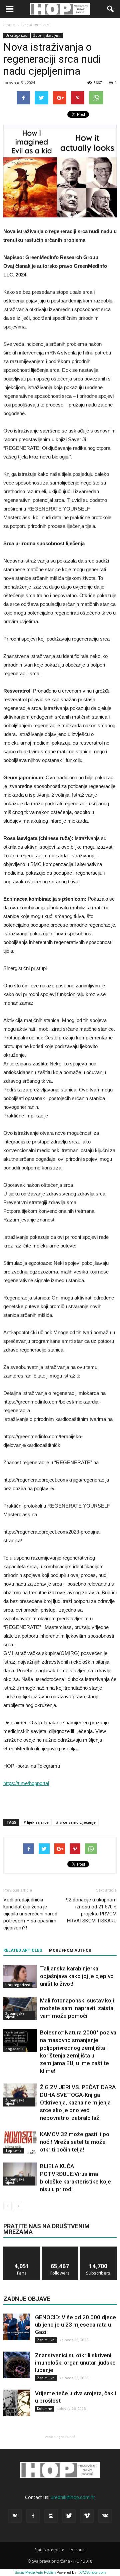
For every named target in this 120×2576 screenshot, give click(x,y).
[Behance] (15, 2516)
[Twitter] (69, 2516)
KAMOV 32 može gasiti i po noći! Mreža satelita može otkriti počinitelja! (75, 2142)
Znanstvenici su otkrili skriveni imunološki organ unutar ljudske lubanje (75, 2363)
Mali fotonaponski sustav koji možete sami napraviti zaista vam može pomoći (77, 2008)
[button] (111, 9)
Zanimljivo (46, 2340)
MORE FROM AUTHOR (70, 1950)
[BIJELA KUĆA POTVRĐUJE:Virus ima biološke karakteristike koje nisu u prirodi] (20, 2174)
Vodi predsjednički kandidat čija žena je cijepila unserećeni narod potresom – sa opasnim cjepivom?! (30, 1914)
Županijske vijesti (47, 35)
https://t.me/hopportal (26, 1783)
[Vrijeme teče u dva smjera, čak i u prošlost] (17, 2403)
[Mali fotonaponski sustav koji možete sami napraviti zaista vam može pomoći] (20, 2008)
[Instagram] (51, 2516)
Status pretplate (49, 2550)
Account (78, 2550)
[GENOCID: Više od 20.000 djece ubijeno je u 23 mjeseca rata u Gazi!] (17, 2327)
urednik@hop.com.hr (73, 2497)
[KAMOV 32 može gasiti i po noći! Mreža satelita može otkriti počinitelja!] (20, 2142)
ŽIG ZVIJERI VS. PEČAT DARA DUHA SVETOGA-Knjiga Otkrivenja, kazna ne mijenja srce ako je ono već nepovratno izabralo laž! (78, 2102)
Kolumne (44, 2409)
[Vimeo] (87, 2516)
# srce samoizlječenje (76, 1822)
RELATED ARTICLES (23, 1950)
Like (22, 2249)
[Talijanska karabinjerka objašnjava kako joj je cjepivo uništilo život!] (20, 1976)
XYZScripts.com (92, 2572)
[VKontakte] (105, 2516)
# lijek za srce (36, 1822)
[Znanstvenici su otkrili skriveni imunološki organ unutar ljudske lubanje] (17, 2365)
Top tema (13, 2151)
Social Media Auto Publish (35, 2572)
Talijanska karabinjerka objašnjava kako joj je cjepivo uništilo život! (77, 1976)
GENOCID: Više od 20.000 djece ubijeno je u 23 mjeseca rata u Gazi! (75, 2325)
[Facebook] (33, 2516)
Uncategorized (16, 35)
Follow (60, 2249)
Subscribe (98, 2249)
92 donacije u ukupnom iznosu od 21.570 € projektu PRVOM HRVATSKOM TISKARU (91, 1910)
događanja (14, 2049)
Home (9, 25)
